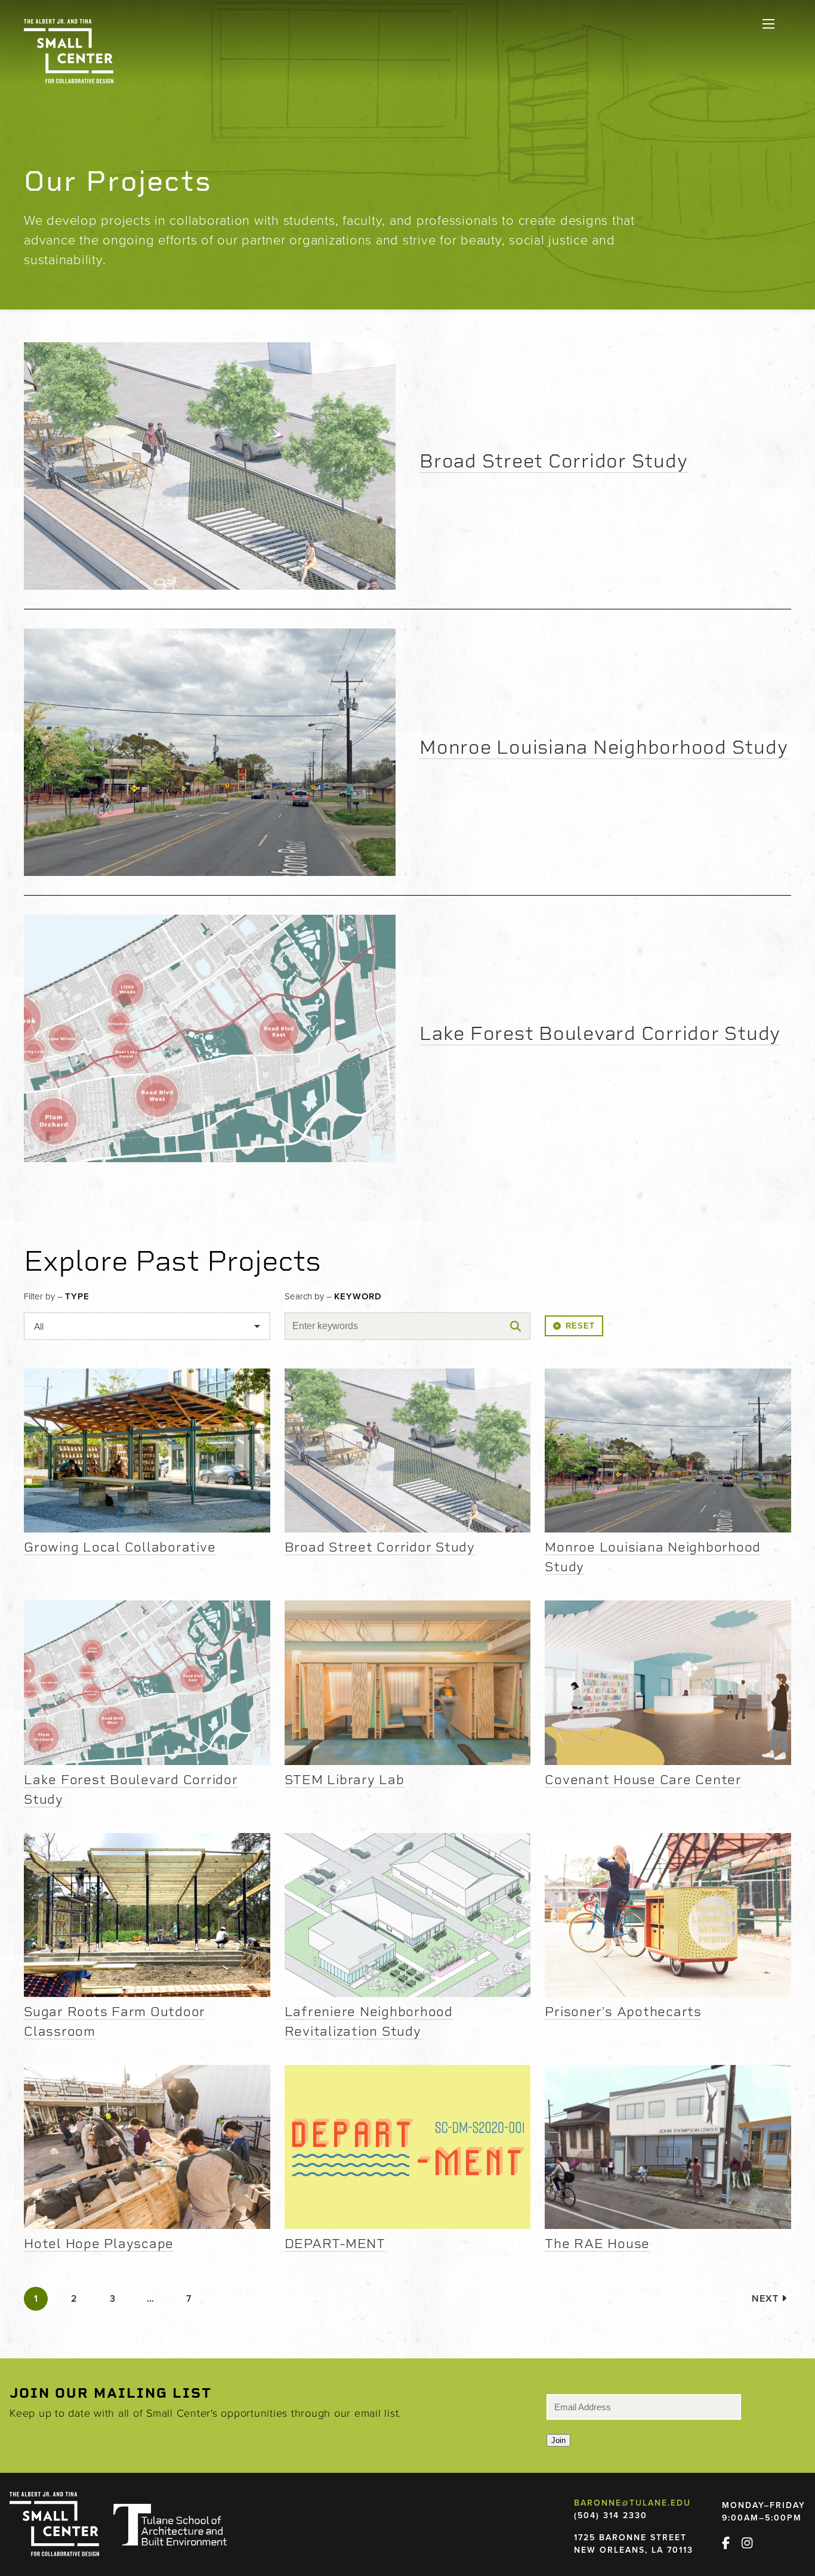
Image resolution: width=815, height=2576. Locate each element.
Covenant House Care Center (643, 1779)
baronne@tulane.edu (632, 2503)
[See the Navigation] (768, 24)
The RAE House (597, 2243)
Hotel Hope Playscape (99, 2243)
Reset (580, 1326)
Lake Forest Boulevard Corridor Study (600, 1033)
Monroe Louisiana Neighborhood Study (603, 747)
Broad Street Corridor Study (553, 461)
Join (558, 2440)
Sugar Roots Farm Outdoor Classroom (115, 2021)
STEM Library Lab (345, 1779)
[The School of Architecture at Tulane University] (170, 2525)
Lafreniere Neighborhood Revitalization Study (369, 2021)
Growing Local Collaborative (120, 1547)
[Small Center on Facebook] (731, 2541)
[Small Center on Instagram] (752, 2541)
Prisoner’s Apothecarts (623, 2011)
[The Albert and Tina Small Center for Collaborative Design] (69, 51)
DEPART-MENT (335, 2243)
